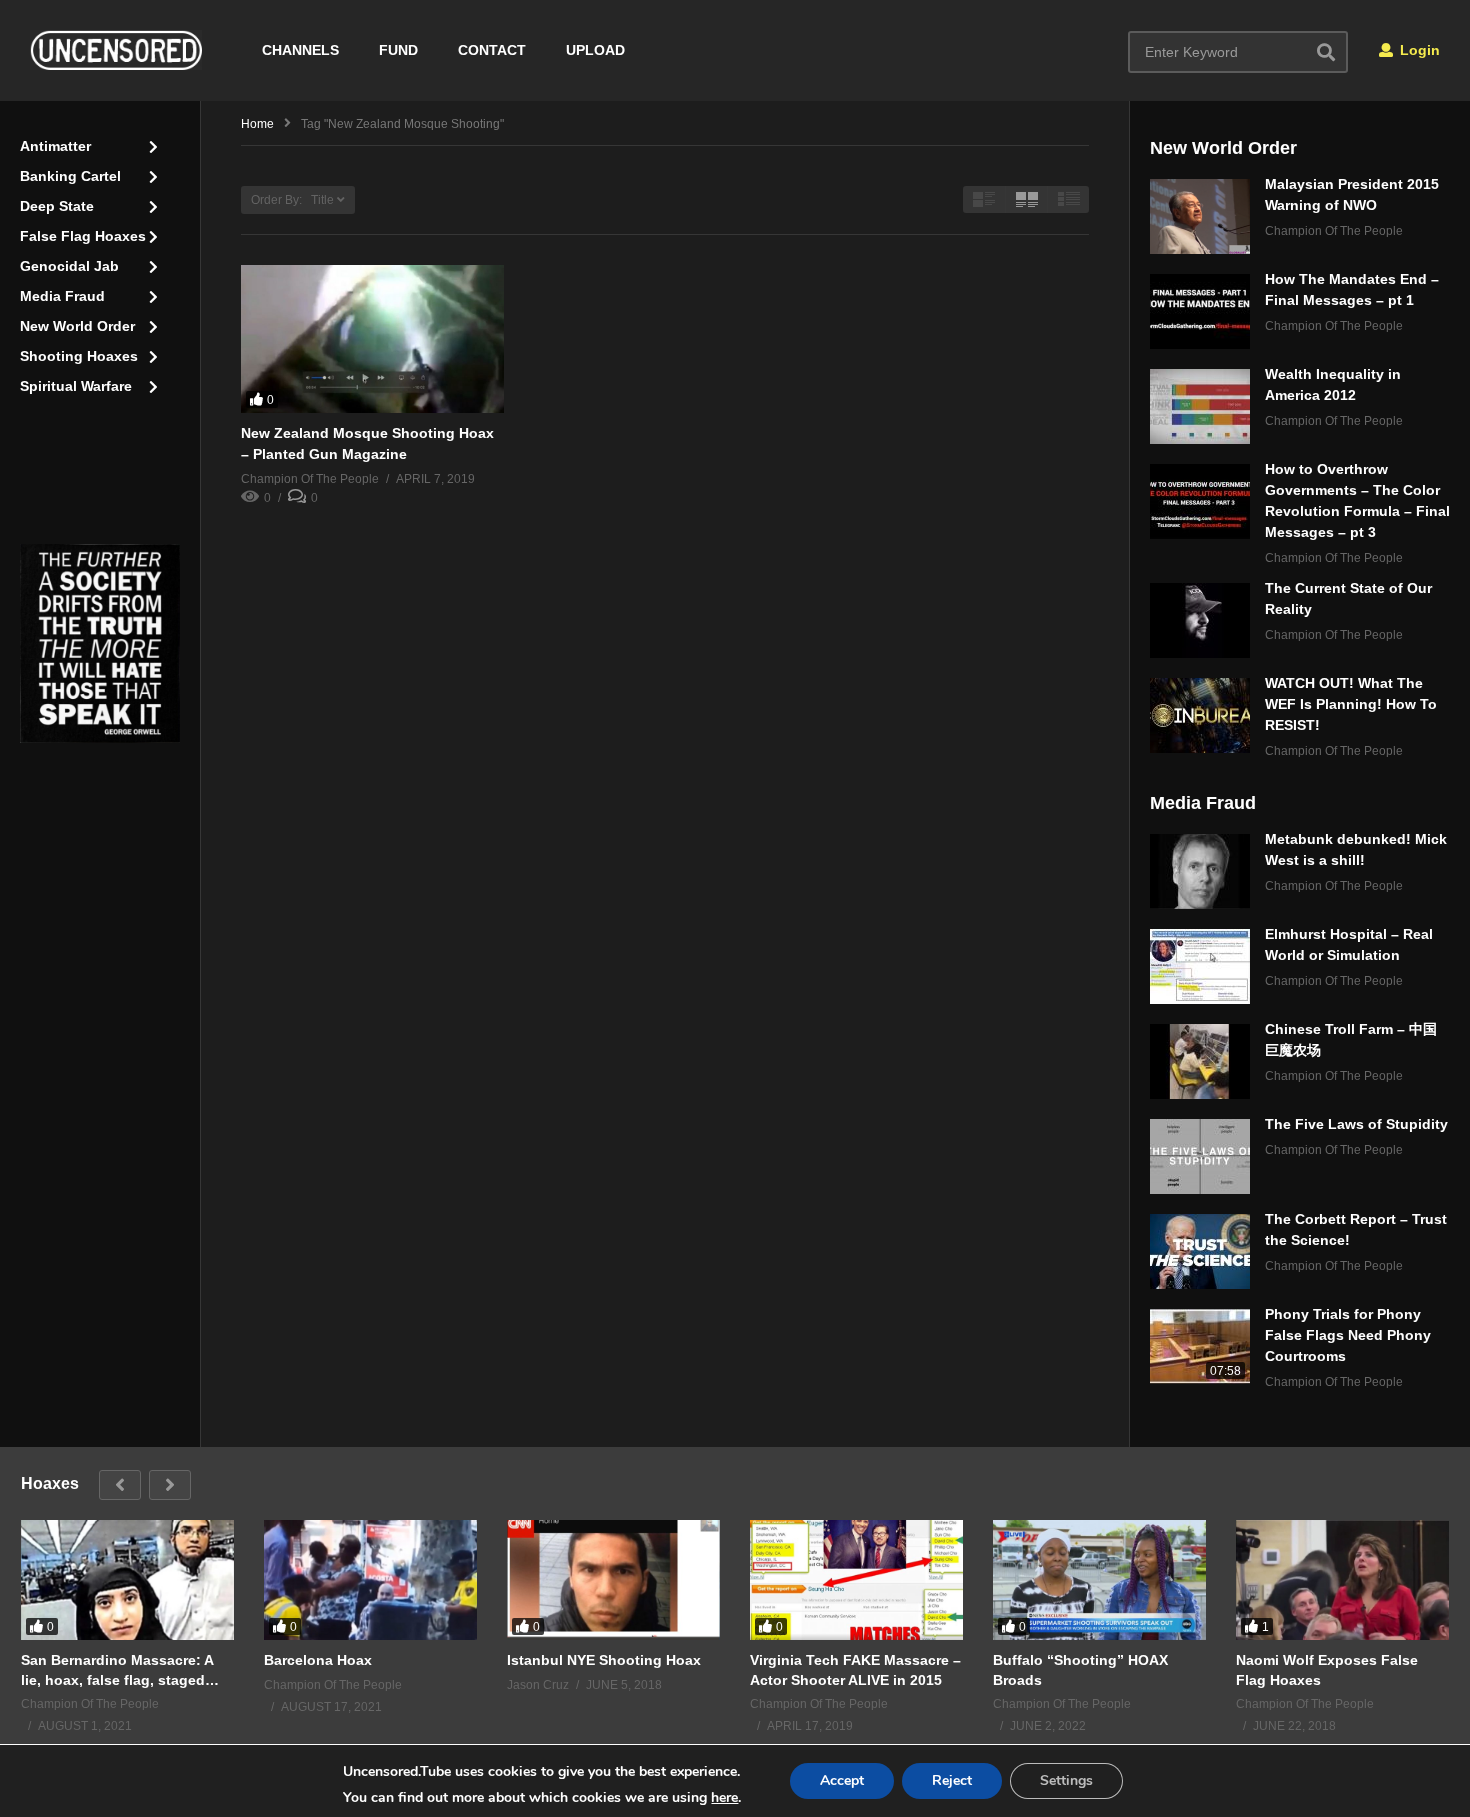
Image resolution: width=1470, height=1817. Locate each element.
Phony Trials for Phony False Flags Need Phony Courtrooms (1348, 1335)
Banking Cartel (70, 176)
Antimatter (55, 146)
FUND (398, 50)
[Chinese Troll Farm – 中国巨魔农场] (1200, 1061)
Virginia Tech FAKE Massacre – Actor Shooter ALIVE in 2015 (855, 1670)
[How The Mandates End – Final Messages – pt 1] (1200, 311)
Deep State (57, 206)
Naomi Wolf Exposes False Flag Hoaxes (1327, 1670)
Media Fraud (62, 296)
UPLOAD (595, 50)
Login (1418, 50)
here (724, 1797)
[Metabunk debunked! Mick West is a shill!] (1200, 871)
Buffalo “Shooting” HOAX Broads (1080, 1670)
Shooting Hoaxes (79, 356)
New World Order (77, 326)
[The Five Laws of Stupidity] (1200, 1156)
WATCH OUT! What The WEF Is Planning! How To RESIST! (1351, 704)
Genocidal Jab (69, 266)
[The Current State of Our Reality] (1200, 620)
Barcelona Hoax (318, 1660)
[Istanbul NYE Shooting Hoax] (613, 1580)
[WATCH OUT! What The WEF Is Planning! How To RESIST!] (1200, 715)
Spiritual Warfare (76, 386)
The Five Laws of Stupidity (1356, 1124)
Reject (952, 1780)
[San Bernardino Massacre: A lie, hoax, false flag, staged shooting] (127, 1580)
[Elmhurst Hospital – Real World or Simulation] (1200, 966)
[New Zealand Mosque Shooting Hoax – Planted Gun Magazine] (372, 339)
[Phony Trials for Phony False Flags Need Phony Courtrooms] (1200, 1346)
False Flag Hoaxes (83, 236)
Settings (1066, 1780)
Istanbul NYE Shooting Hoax (604, 1660)
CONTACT (492, 50)
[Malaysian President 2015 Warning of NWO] (1200, 216)
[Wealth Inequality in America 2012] (1200, 406)
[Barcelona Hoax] (370, 1580)
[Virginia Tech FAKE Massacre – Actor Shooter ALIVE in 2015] (856, 1580)
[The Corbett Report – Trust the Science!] (1200, 1251)
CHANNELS (300, 50)
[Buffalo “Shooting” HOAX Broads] (1099, 1580)
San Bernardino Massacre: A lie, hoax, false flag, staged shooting (117, 1670)
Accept (842, 1780)
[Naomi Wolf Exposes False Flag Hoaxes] (1342, 1580)
